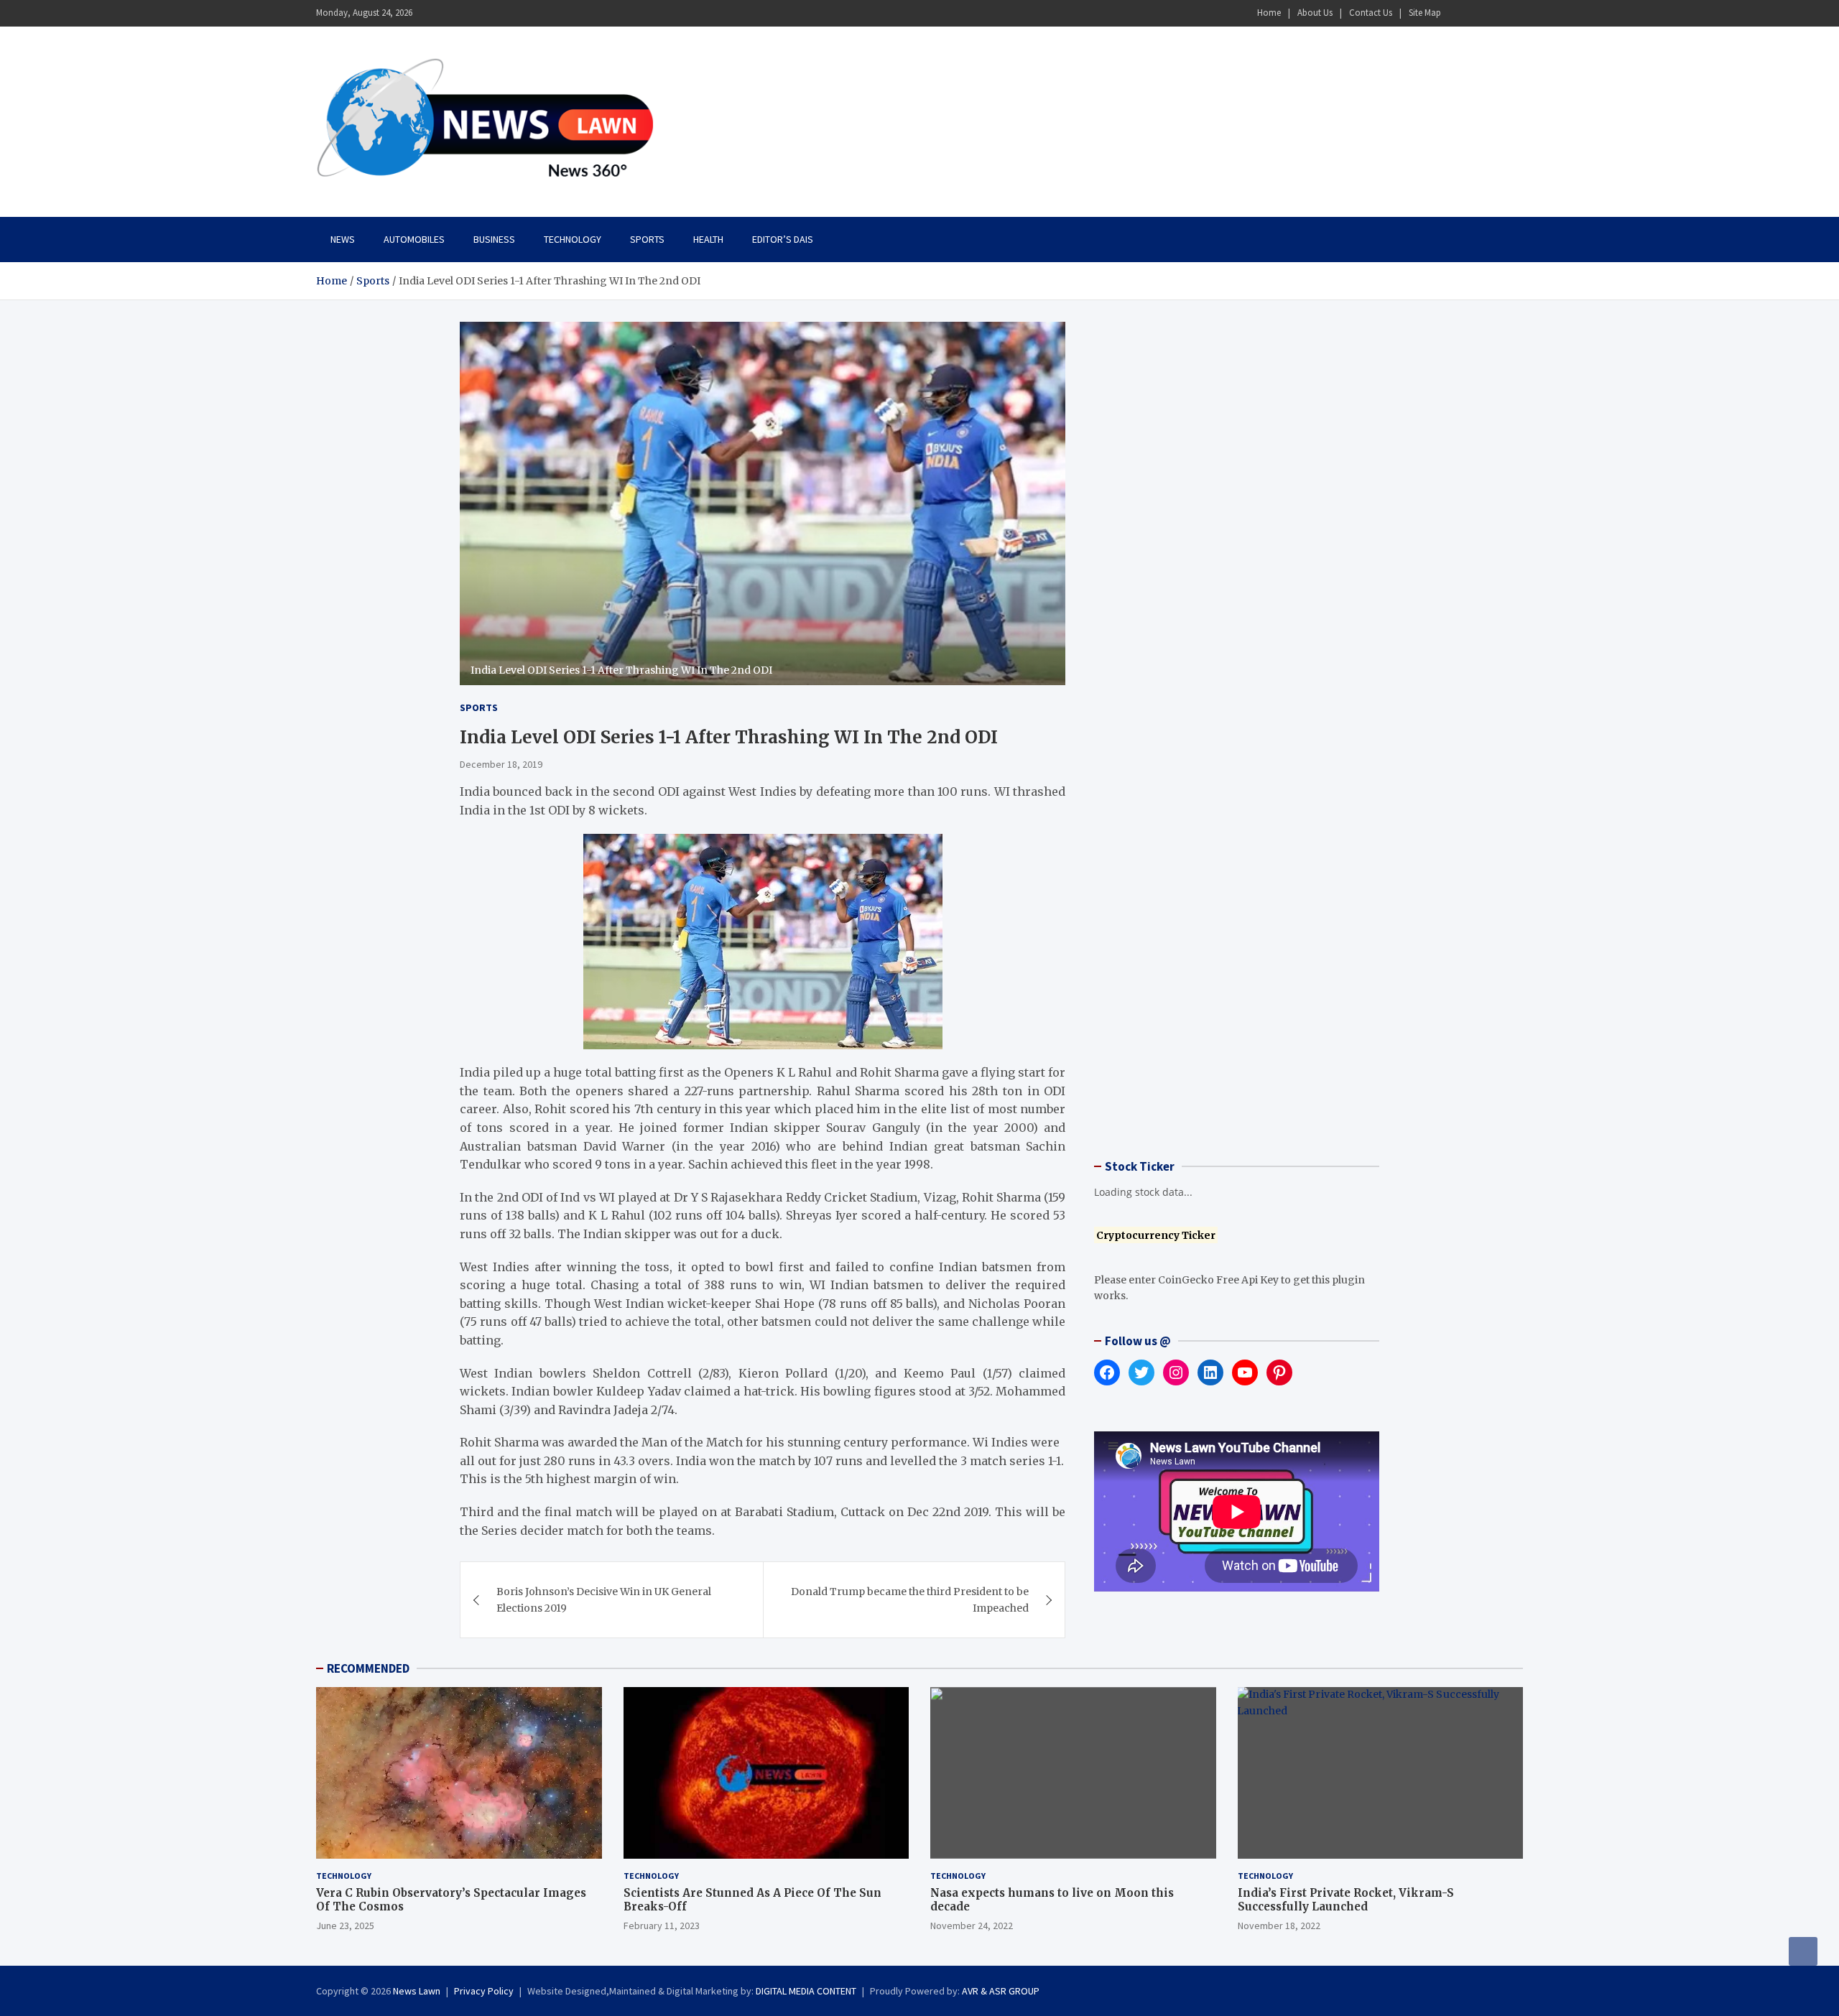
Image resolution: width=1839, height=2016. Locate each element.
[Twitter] (1495, 13)
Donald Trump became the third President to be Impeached (910, 1599)
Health (708, 239)
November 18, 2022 (1279, 1926)
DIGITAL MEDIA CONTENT (806, 1991)
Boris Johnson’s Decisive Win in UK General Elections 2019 (604, 1599)
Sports (647, 239)
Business (494, 239)
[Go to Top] (1803, 1951)
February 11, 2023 (662, 1926)
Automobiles (414, 239)
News (343, 239)
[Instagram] (1476, 13)
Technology (573, 239)
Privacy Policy (484, 1991)
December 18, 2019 (501, 764)
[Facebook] (1458, 13)
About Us (1315, 13)
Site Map (1425, 13)
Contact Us (1371, 13)
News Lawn (417, 1991)
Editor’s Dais (783, 239)
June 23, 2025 (345, 1926)
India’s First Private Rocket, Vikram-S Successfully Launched (1346, 1900)
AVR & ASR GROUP (1001, 1991)
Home (1269, 13)
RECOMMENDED (368, 1668)
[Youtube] (1514, 13)
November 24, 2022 (972, 1926)
